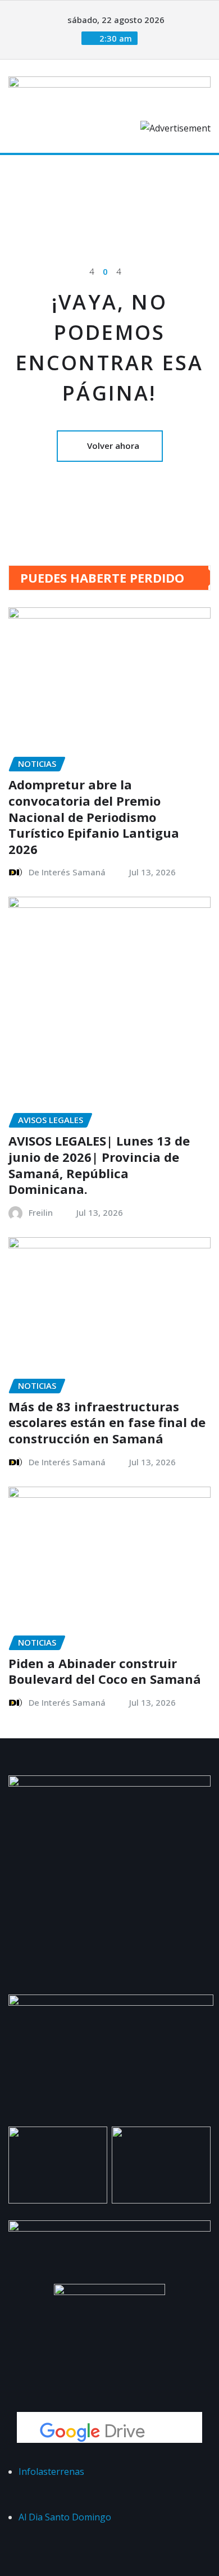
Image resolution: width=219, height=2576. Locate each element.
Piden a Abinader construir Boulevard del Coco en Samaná (105, 1671)
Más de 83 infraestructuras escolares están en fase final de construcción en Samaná (107, 1422)
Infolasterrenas (51, 2471)
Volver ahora (113, 446)
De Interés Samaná (67, 872)
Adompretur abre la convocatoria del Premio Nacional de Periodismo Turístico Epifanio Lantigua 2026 (94, 816)
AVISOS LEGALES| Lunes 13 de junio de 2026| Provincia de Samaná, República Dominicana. (99, 1165)
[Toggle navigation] (24, 171)
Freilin (41, 1212)
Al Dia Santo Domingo (65, 2517)
